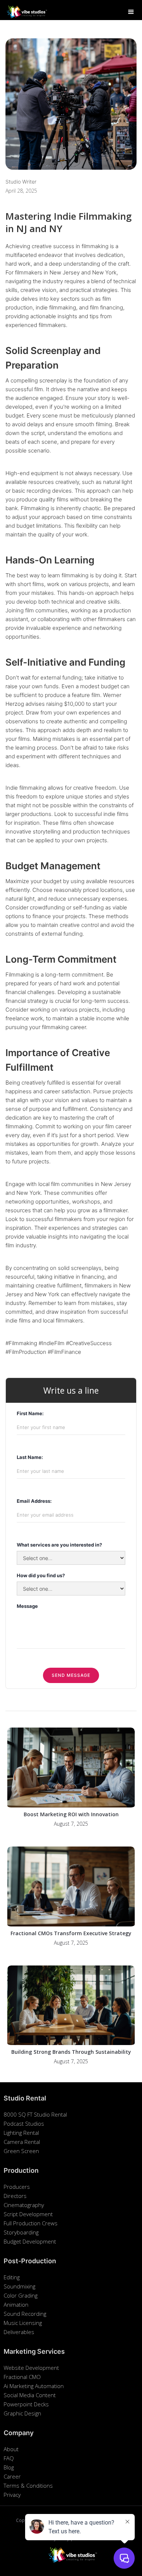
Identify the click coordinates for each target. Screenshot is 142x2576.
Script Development (28, 2214)
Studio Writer (21, 182)
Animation (16, 2304)
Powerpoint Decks (26, 2404)
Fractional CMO (22, 2377)
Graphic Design (22, 2413)
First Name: (30, 1413)
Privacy (12, 2495)
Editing (12, 2277)
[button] (131, 12)
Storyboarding (21, 2232)
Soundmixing (19, 2286)
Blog (9, 2467)
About (11, 2449)
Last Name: (30, 1457)
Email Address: (34, 1501)
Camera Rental (22, 2142)
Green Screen (21, 2151)
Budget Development (30, 2241)
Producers (17, 2187)
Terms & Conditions (28, 2485)
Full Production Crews (31, 2223)
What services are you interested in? (59, 1545)
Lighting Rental (21, 2133)
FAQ (9, 2458)
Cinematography (24, 2205)
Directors (15, 2196)
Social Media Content (30, 2395)
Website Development (31, 2368)
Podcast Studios (24, 2123)
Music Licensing (23, 2323)
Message (27, 1606)
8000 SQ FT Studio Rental (35, 2114)
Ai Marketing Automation (34, 2386)
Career (12, 2476)
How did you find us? (41, 1575)
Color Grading (21, 2295)
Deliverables (19, 2332)
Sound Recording (25, 2314)
